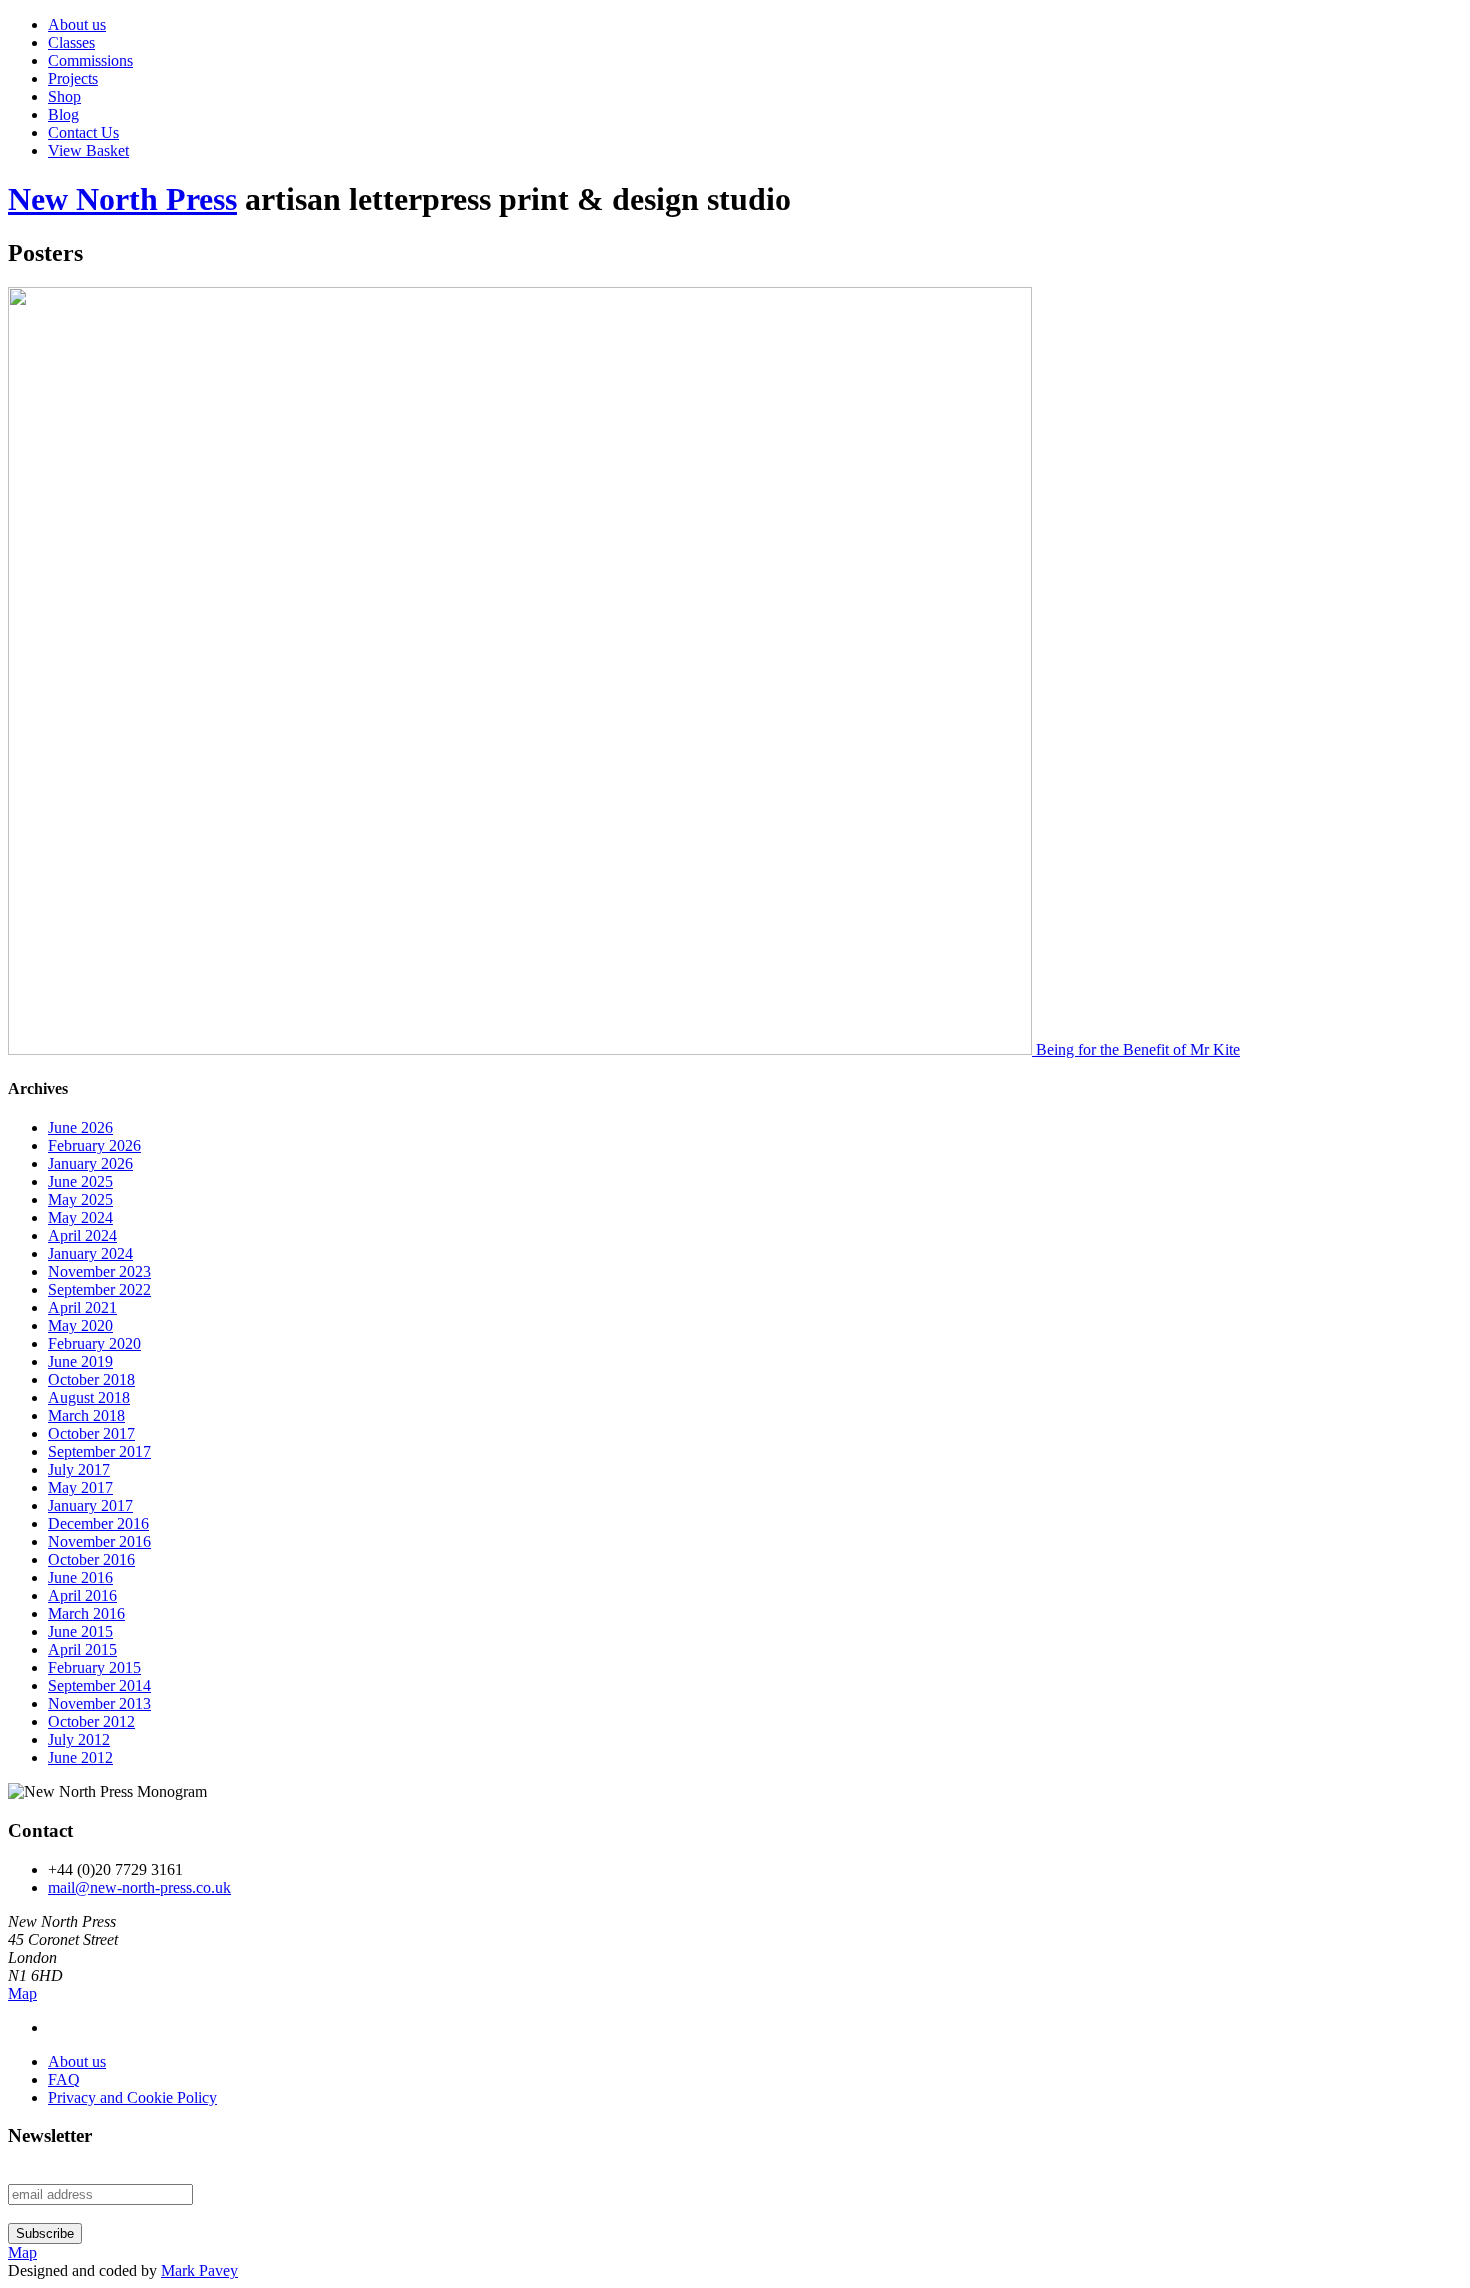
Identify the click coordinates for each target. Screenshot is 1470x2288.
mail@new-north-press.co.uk (139, 1887)
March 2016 (86, 1613)
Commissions (90, 60)
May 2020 (80, 1325)
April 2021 (82, 1307)
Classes (71, 42)
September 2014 (99, 1685)
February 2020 (94, 1343)
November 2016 (99, 1541)
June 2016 (80, 1577)
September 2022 (99, 1289)
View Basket (88, 150)
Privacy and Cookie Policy (132, 2097)
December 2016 (98, 1523)
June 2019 (80, 1361)
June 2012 (80, 1757)
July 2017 (79, 1469)
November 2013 (99, 1703)
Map (22, 1993)
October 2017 (91, 1433)
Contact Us (83, 132)
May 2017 (80, 1487)
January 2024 (90, 1253)
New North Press (122, 199)
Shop (64, 96)
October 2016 (91, 1559)
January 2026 (90, 1163)
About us (77, 24)
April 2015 (82, 1649)
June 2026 (80, 1127)
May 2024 (80, 1217)
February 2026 (94, 1145)
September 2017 (99, 1451)
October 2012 (91, 1721)
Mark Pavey (199, 2270)
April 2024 (82, 1235)
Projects (73, 78)
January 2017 (90, 1505)
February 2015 (94, 1667)
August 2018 (89, 1397)
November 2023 (99, 1271)
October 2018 (91, 1379)
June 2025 (80, 1181)
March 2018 (86, 1415)
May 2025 (80, 1199)
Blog (63, 114)
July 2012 (79, 1739)
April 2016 (82, 1595)
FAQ (64, 2079)
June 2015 (80, 1631)
